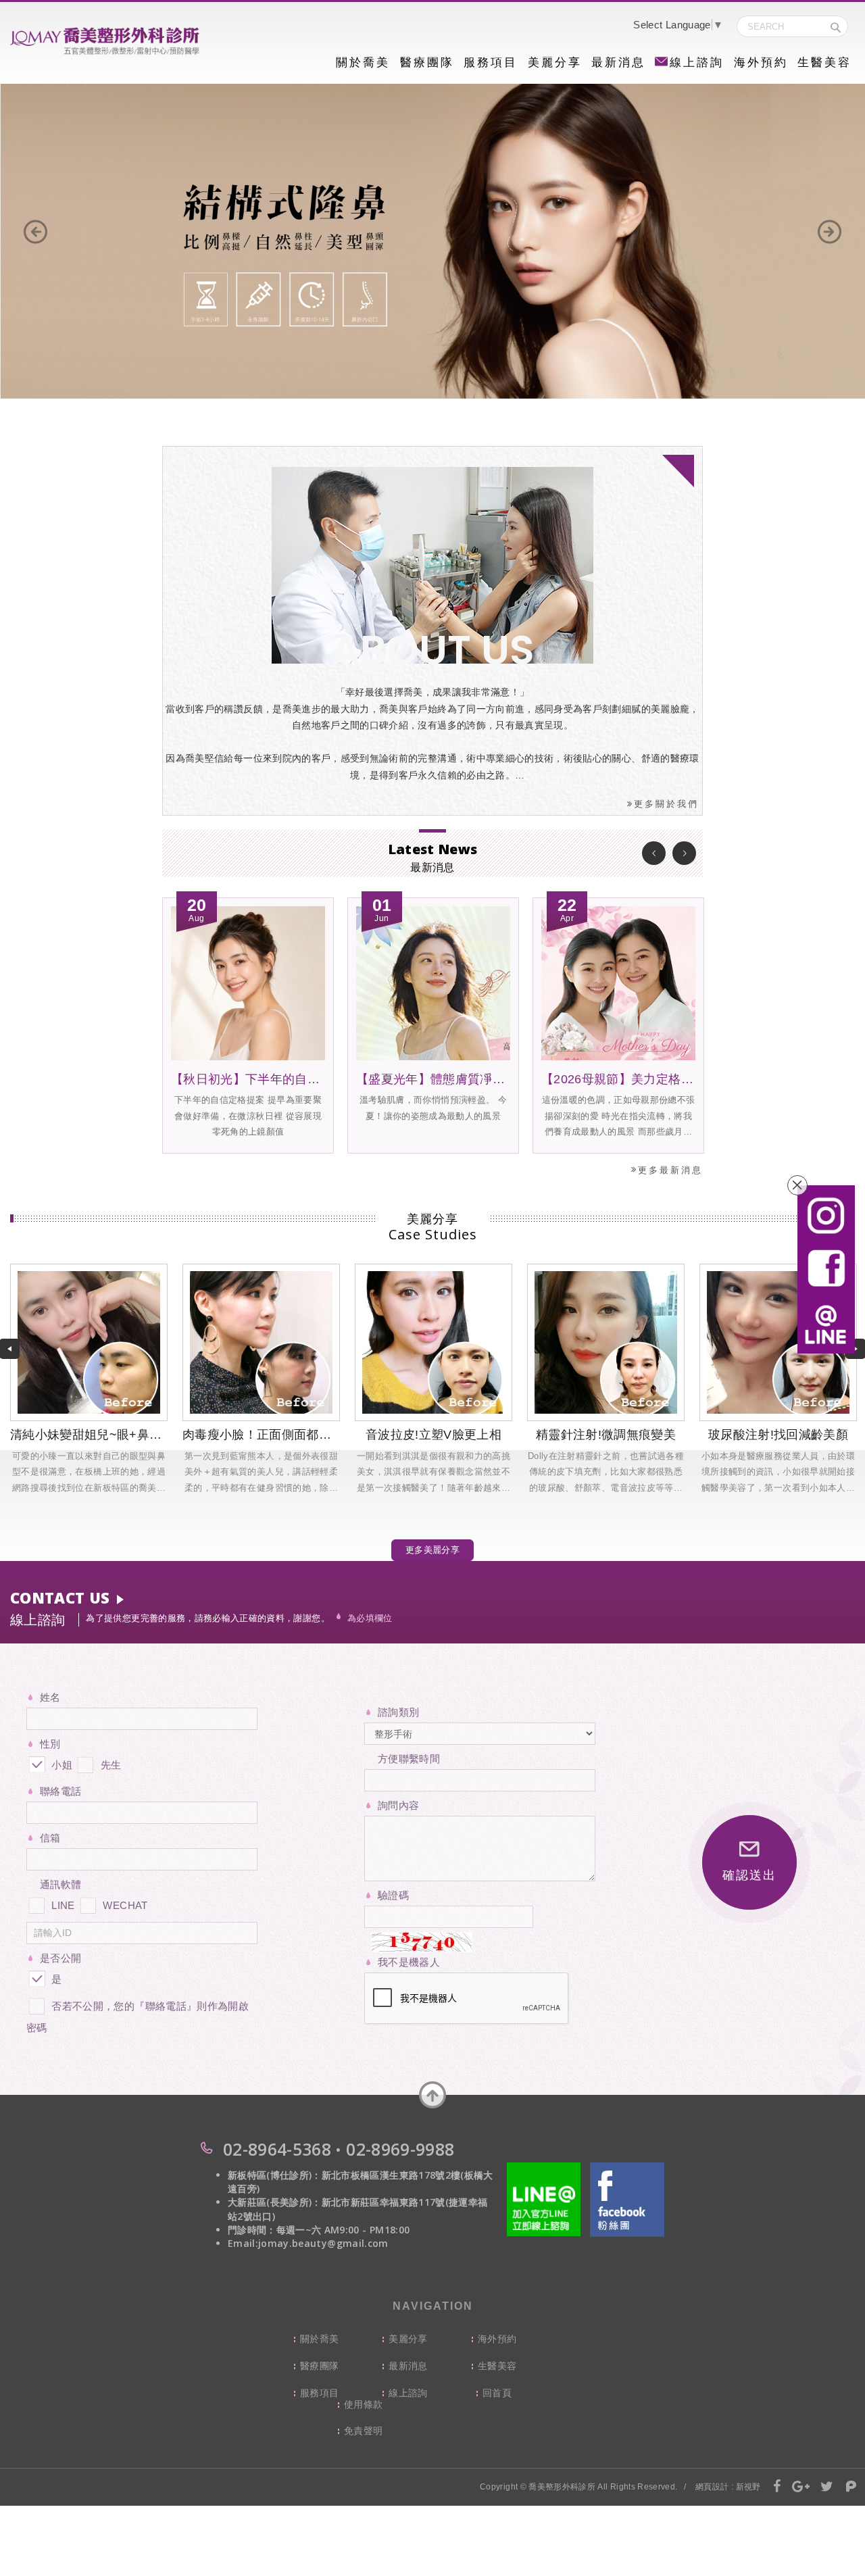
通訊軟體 (60, 1884)
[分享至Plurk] (851, 2487)
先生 (109, 1765)
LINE (63, 1905)
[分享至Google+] (801, 2487)
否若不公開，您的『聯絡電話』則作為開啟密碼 (138, 2017)
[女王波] (432, 242)
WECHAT (125, 1905)
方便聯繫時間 (409, 1759)
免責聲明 (363, 2431)
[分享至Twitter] (827, 2487)
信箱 (50, 1838)
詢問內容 (398, 1805)
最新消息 (618, 63)
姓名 (50, 1697)
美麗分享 (555, 63)
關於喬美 (363, 63)
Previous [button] (654, 853)
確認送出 (749, 1875)
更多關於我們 (666, 804)
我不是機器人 (409, 1962)
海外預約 (761, 63)
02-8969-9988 (400, 2149)
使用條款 (363, 2404)
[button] (35, 232)
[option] (432, 242)
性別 (50, 1744)
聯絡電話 (60, 1791)
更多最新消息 (670, 1170)
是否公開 (60, 1958)
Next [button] (684, 853)
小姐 (60, 1765)
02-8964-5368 (277, 2149)
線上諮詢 (697, 63)
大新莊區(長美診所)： (275, 2202)
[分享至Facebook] (777, 2487)
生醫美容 (824, 63)
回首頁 (497, 2393)
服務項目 (491, 63)
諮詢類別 (398, 1712)
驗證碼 (393, 1895)
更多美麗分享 (432, 1550)
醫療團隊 (427, 63)
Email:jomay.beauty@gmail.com (308, 2243)
